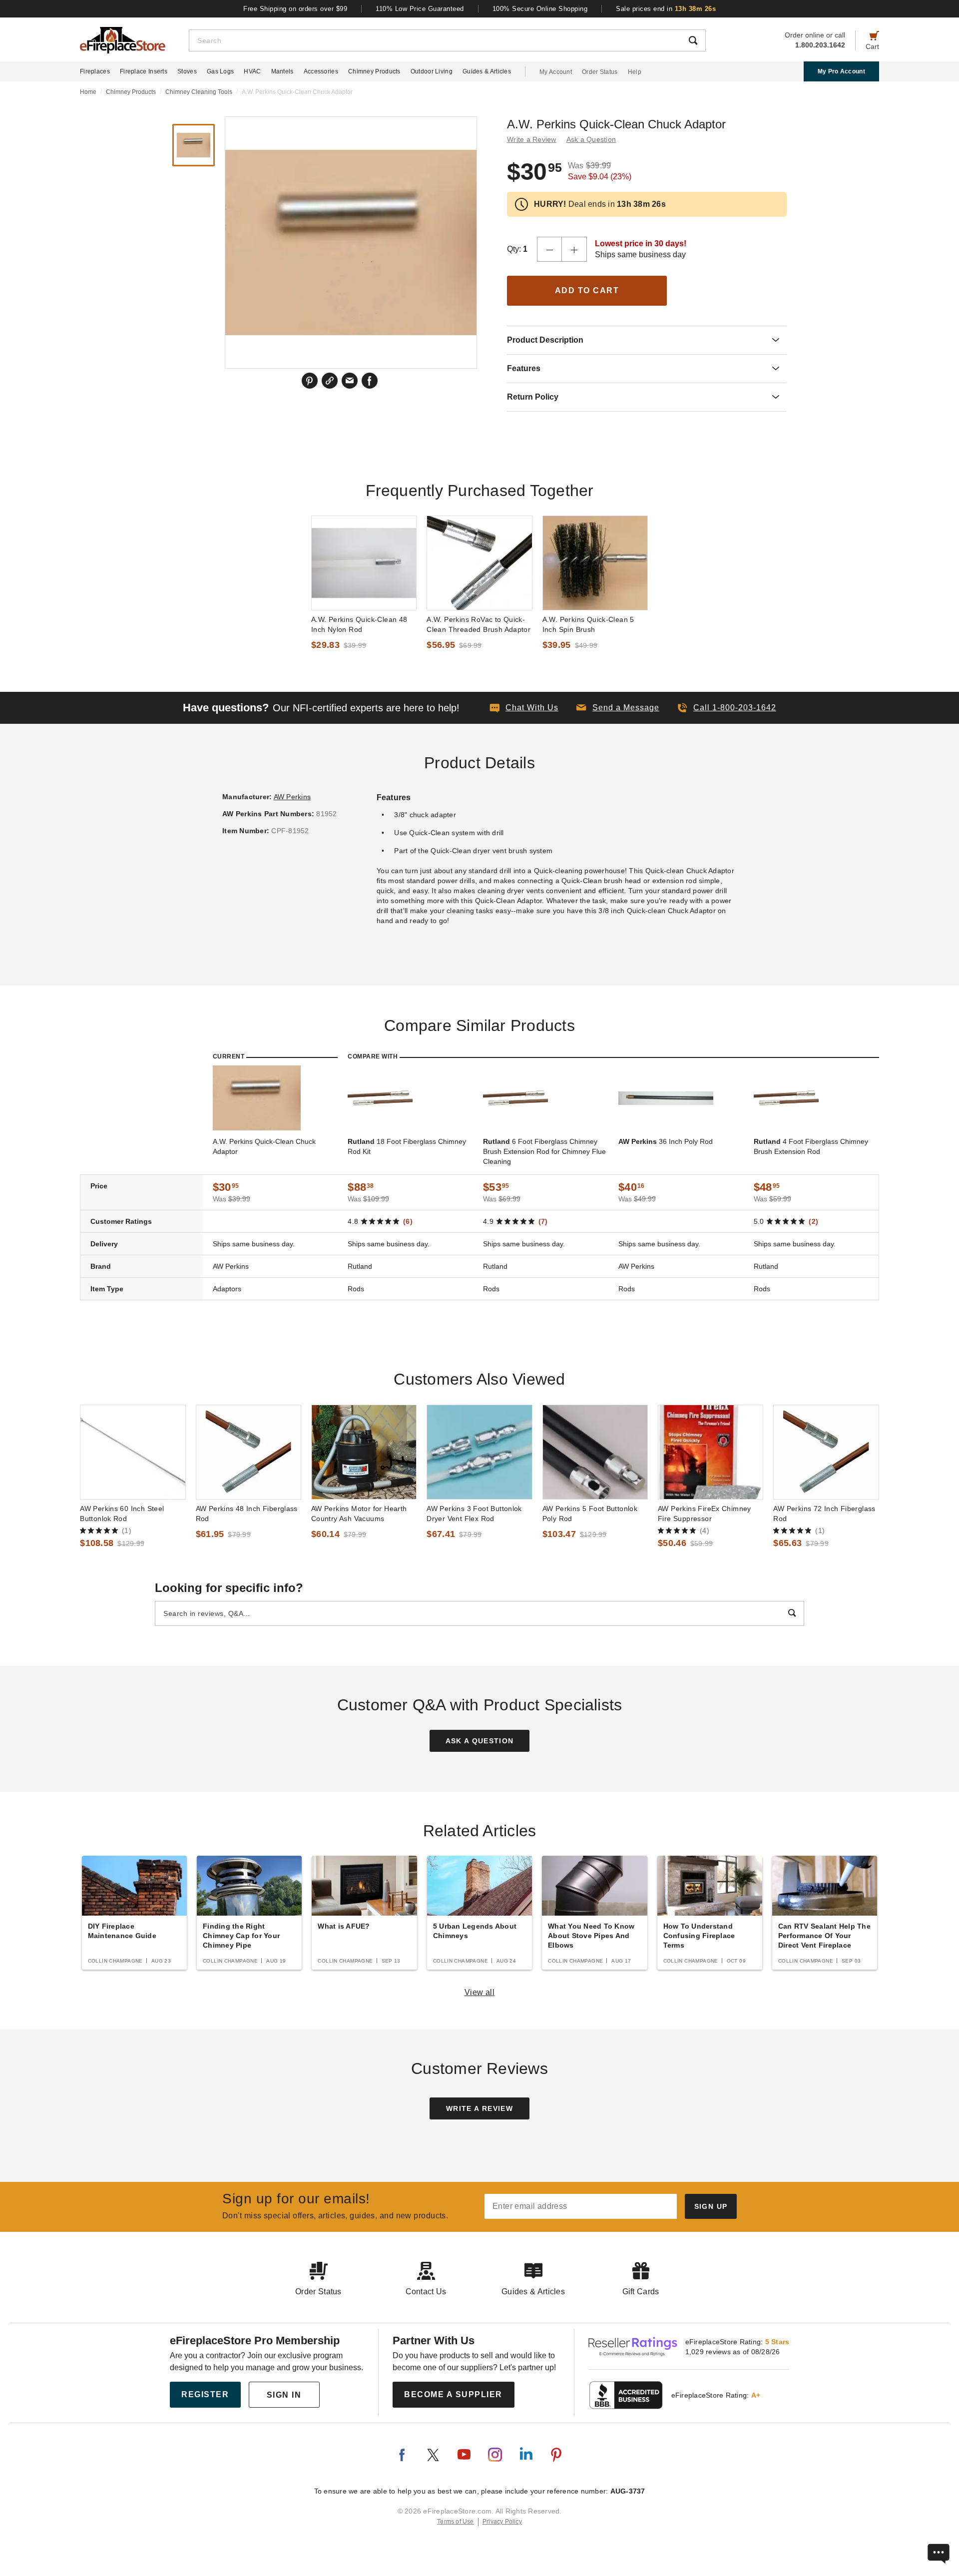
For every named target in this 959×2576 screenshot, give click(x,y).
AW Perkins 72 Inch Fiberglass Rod (824, 1514)
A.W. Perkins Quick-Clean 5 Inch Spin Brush (588, 624)
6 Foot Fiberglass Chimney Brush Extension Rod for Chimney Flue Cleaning (544, 1151)
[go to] (364, 563)
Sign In (284, 2395)
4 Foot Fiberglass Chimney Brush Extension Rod (811, 1146)
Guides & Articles (487, 71)
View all (480, 1992)
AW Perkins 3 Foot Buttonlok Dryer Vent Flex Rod (474, 1514)
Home (88, 92)
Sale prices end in (666, 9)
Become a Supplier (453, 2394)
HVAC (252, 71)
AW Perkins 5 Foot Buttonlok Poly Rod (590, 1514)
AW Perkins (292, 797)
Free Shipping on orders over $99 (295, 9)
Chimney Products (374, 71)
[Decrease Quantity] (549, 249)
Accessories (321, 71)
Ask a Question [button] (591, 139)
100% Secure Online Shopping (540, 9)
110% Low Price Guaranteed (420, 9)
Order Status (600, 72)
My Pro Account (841, 71)
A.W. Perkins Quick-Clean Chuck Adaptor (264, 1146)
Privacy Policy (502, 2522)
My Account (556, 72)
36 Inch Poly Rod (666, 1141)
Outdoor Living (432, 71)
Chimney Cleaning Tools (199, 92)
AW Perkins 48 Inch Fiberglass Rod (247, 1514)
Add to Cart (587, 290)
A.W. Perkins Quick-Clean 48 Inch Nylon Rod (359, 624)
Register (205, 2394)
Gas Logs (220, 71)
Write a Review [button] (532, 139)
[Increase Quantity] (574, 249)
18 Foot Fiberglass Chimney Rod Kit (407, 1146)
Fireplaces (95, 71)
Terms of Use (456, 2522)
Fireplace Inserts (144, 71)
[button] (618, 708)
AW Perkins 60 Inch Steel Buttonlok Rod (122, 1514)
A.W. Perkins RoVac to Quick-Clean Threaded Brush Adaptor (479, 624)
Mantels (282, 71)
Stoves (187, 71)
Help (635, 72)
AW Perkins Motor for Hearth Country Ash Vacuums (359, 1514)
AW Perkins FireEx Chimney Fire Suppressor (705, 1514)
